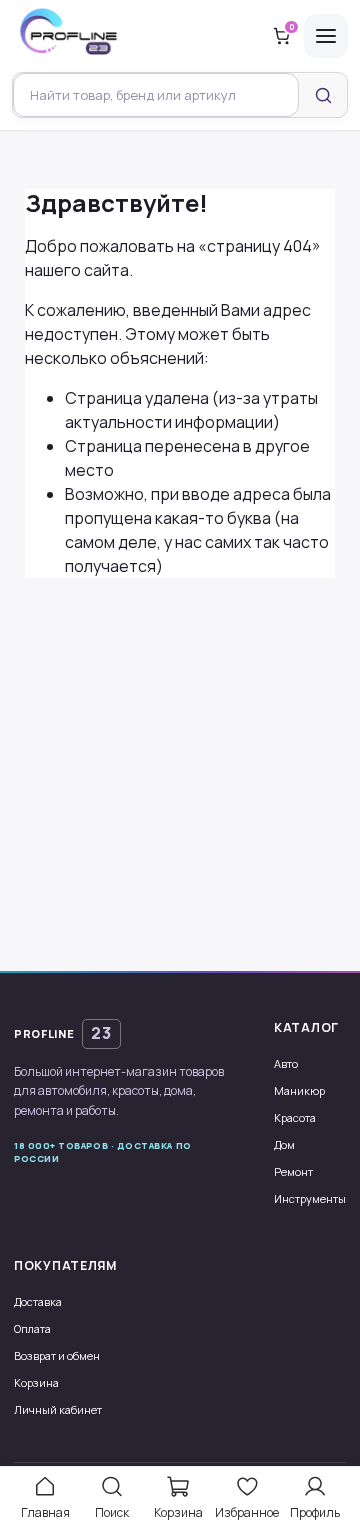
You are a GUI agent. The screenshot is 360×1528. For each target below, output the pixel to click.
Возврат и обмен (57, 1355)
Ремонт (293, 1171)
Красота (295, 1117)
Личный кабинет (58, 1409)
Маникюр (299, 1090)
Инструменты (310, 1198)
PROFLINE (63, 1033)
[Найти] (323, 95)
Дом (284, 1144)
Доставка (38, 1301)
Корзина (36, 1382)
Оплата (32, 1328)
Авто (286, 1063)
